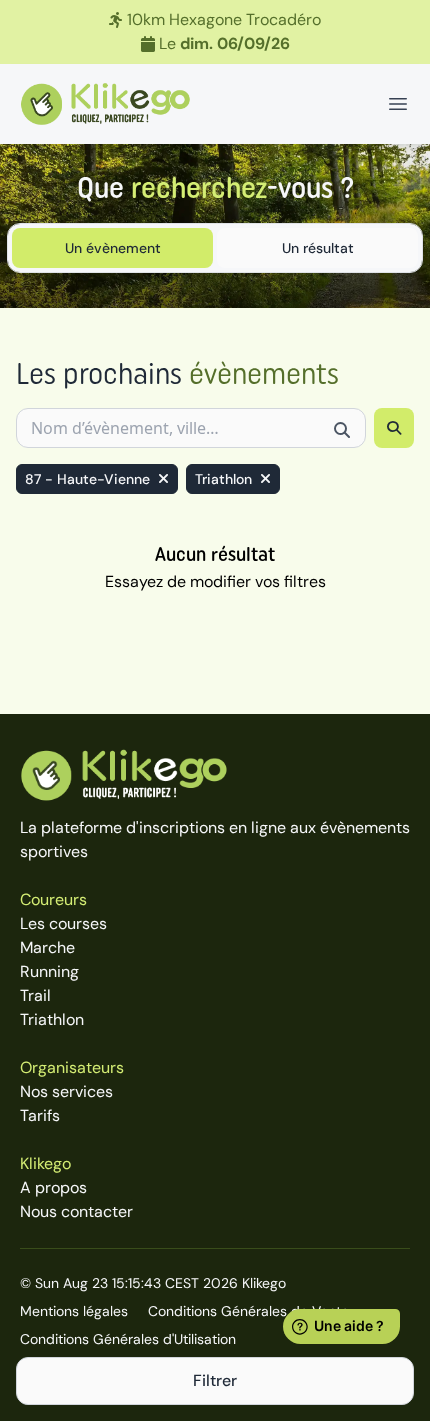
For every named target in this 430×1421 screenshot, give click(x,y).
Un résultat (318, 248)
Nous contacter (76, 1211)
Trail (35, 995)
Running (49, 971)
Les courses (63, 923)
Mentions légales (74, 1311)
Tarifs (40, 1115)
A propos (53, 1187)
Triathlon (52, 1019)
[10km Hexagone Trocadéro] (215, 32)
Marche (47, 947)
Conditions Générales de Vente (248, 1311)
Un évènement (113, 248)
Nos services (66, 1091)
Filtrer (215, 1380)
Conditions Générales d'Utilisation (128, 1339)
